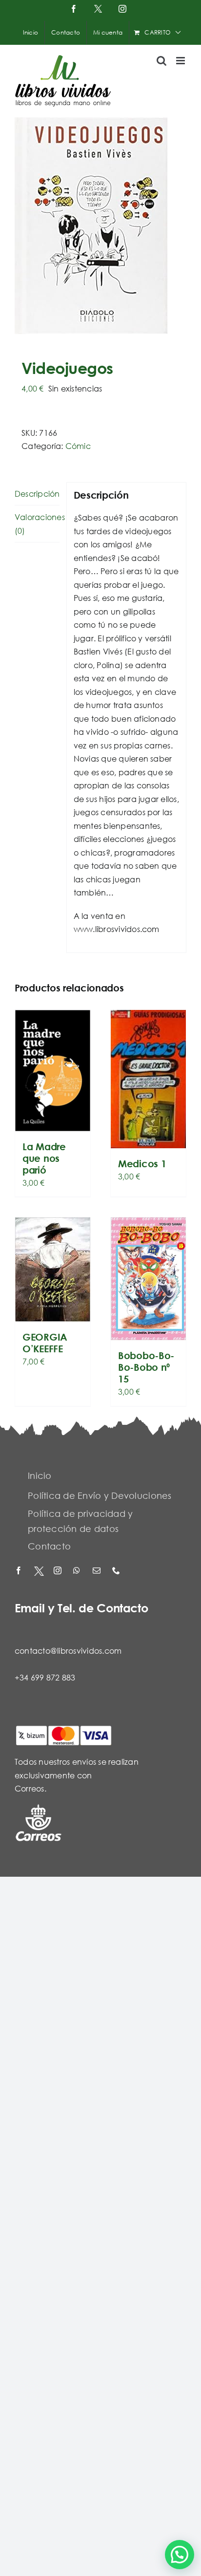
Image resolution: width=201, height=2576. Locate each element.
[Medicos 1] (148, 1079)
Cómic (78, 446)
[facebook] (20, 1571)
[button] (180, 2555)
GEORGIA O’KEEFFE (45, 1343)
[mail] (98, 1571)
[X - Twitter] (39, 1571)
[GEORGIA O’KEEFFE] (53, 1269)
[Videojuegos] (100, 226)
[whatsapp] (78, 1571)
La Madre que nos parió (44, 1158)
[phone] (117, 1571)
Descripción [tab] (37, 494)
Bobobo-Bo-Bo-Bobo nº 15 (146, 1367)
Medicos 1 (142, 1164)
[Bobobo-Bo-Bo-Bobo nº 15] (148, 1279)
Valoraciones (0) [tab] (37, 524)
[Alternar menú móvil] (181, 61)
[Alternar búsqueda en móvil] (161, 61)
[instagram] (59, 1571)
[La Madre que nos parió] (53, 1071)
